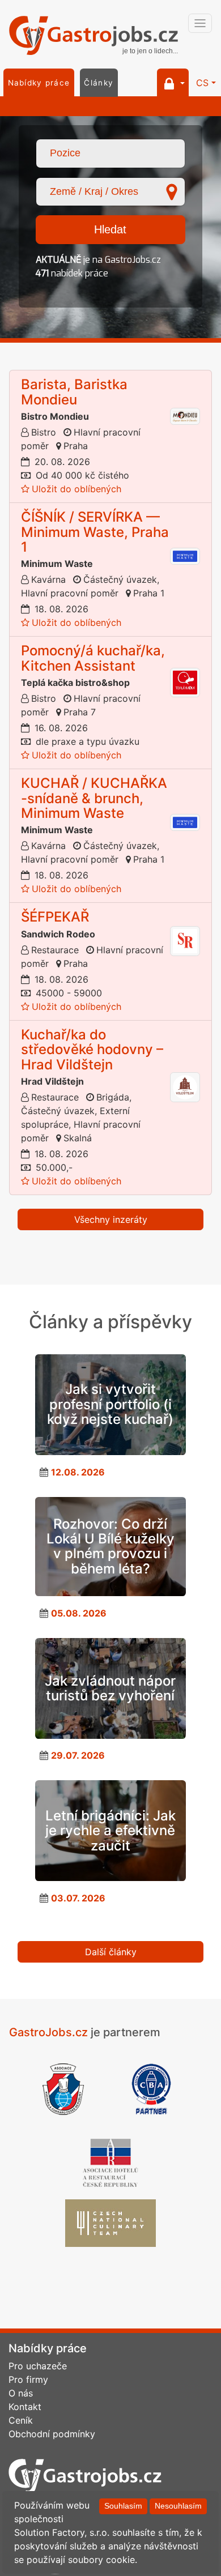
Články (99, 83)
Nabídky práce (39, 83)
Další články (111, 1952)
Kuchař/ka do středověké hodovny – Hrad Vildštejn (92, 1050)
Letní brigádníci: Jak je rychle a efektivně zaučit (110, 1831)
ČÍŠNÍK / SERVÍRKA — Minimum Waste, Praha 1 (95, 532)
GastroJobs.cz (93, 37)
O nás (21, 2393)
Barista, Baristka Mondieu (74, 392)
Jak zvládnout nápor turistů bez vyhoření (110, 1688)
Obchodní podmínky (52, 2434)
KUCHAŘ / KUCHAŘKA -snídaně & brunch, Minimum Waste (94, 798)
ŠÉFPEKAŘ (55, 917)
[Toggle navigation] (200, 23)
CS (202, 83)
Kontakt (25, 2407)
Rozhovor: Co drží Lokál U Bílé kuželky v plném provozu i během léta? (110, 1546)
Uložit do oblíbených (76, 489)
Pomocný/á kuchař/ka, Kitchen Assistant (93, 658)
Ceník (21, 2420)
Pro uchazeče (38, 2366)
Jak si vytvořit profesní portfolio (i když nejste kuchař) (110, 1404)
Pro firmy (28, 2379)
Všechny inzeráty (111, 1219)
